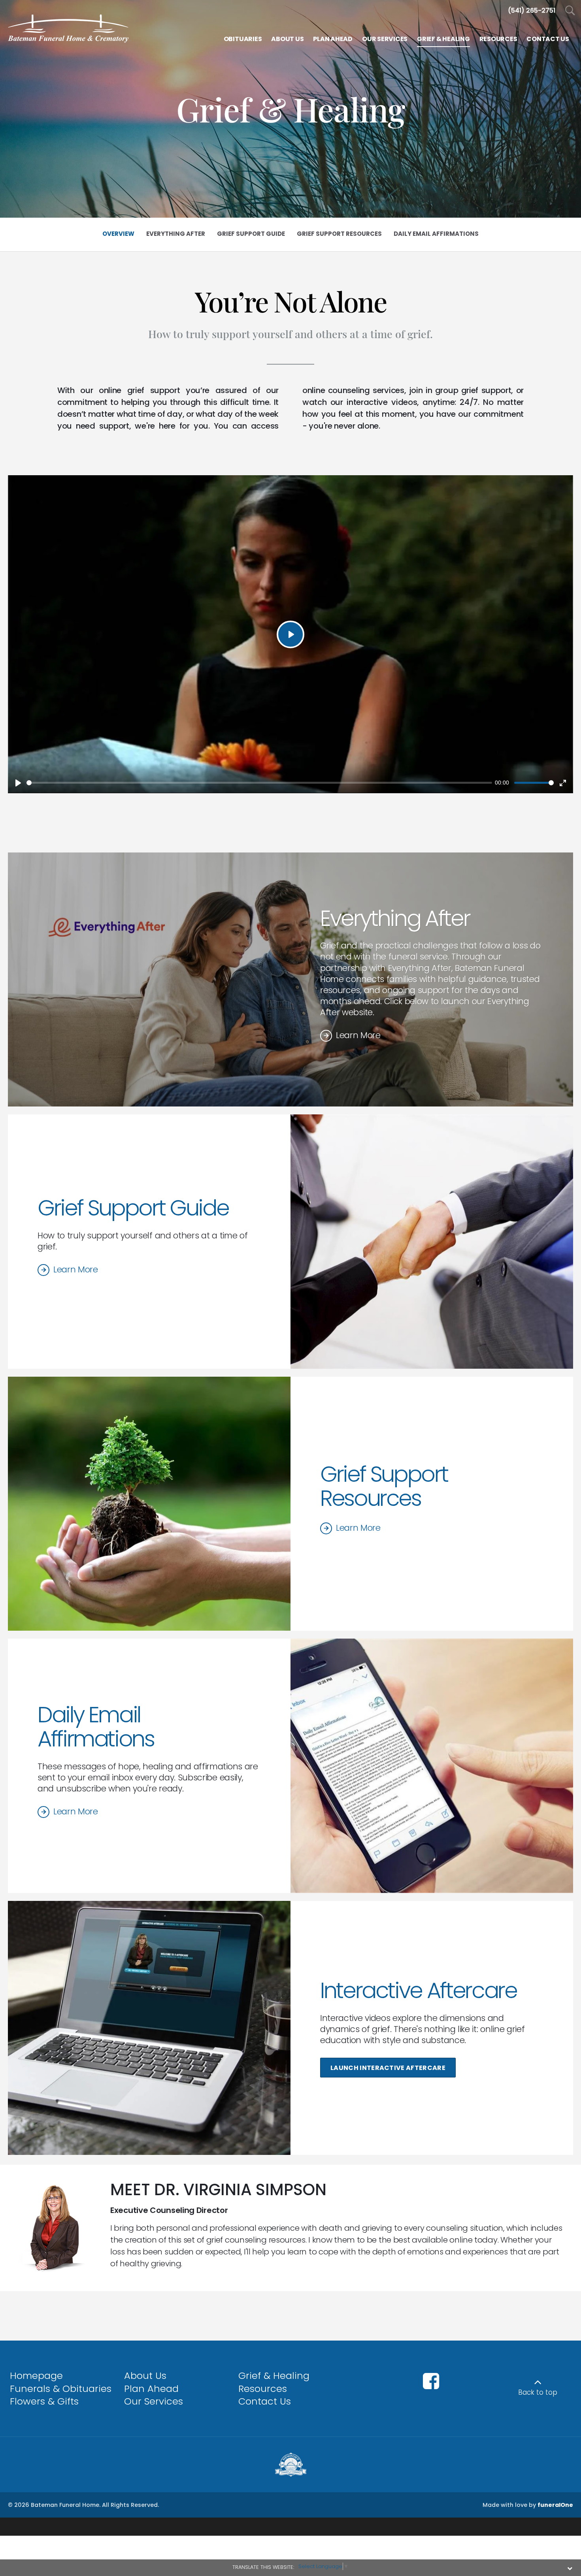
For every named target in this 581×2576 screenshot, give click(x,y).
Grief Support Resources (384, 1486)
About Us (145, 2376)
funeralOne (555, 2505)
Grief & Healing (274, 2376)
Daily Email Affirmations (96, 1727)
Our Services (154, 2401)
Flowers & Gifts (44, 2401)
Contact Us (265, 2401)
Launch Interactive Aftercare (388, 2068)
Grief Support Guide (133, 1208)
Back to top (538, 2392)
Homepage (36, 2376)
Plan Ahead (151, 2389)
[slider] (259, 783)
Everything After (395, 918)
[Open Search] (570, 11)
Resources (263, 2389)
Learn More (358, 1035)
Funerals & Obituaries (61, 2389)
